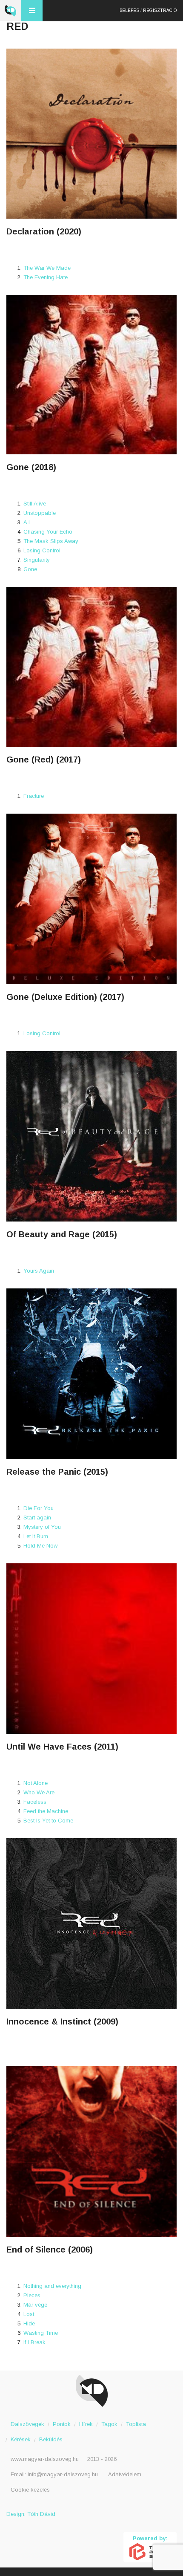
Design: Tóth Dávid (31, 2514)
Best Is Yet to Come (48, 1821)
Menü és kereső (32, 11)
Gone (30, 569)
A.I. (27, 522)
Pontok (62, 2424)
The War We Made (47, 268)
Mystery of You (42, 1527)
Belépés (129, 10)
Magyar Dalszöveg (11, 11)
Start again (37, 1518)
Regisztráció (160, 10)
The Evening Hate (46, 277)
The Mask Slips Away (51, 541)
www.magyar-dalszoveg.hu (45, 2459)
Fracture (34, 796)
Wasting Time (41, 2333)
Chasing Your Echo (48, 532)
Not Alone (36, 1783)
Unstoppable (40, 513)
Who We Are (39, 1792)
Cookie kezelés (30, 2490)
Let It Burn (36, 1536)
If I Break (34, 2342)
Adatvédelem (125, 2474)
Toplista (136, 2424)
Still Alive (35, 504)
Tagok (109, 2424)
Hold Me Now (40, 1546)
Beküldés (51, 2439)
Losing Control (42, 550)
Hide (29, 2323)
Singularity (37, 560)
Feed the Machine (46, 1811)
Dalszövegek (27, 2424)
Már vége (35, 2305)
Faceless (35, 1802)
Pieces (32, 2295)
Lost (29, 2314)
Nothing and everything (52, 2286)
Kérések (21, 2439)
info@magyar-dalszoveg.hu (63, 2474)
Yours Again (39, 1271)
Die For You (39, 1508)
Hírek (86, 2424)
